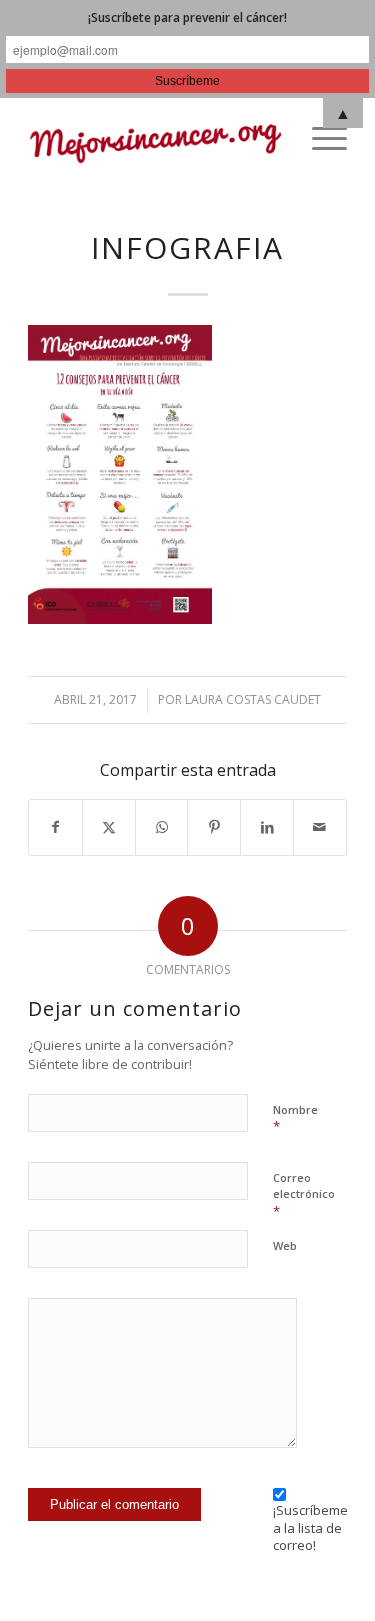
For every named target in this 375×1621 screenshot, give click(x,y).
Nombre (295, 1119)
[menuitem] (319, 138)
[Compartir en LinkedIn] (267, 827)
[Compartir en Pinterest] (214, 827)
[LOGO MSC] (155, 138)
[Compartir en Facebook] (55, 827)
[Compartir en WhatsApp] (162, 827)
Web (285, 1245)
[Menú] (319, 138)
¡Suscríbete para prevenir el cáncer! (187, 17)
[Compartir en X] (109, 827)
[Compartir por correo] (320, 827)
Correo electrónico (304, 1195)
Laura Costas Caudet (253, 699)
